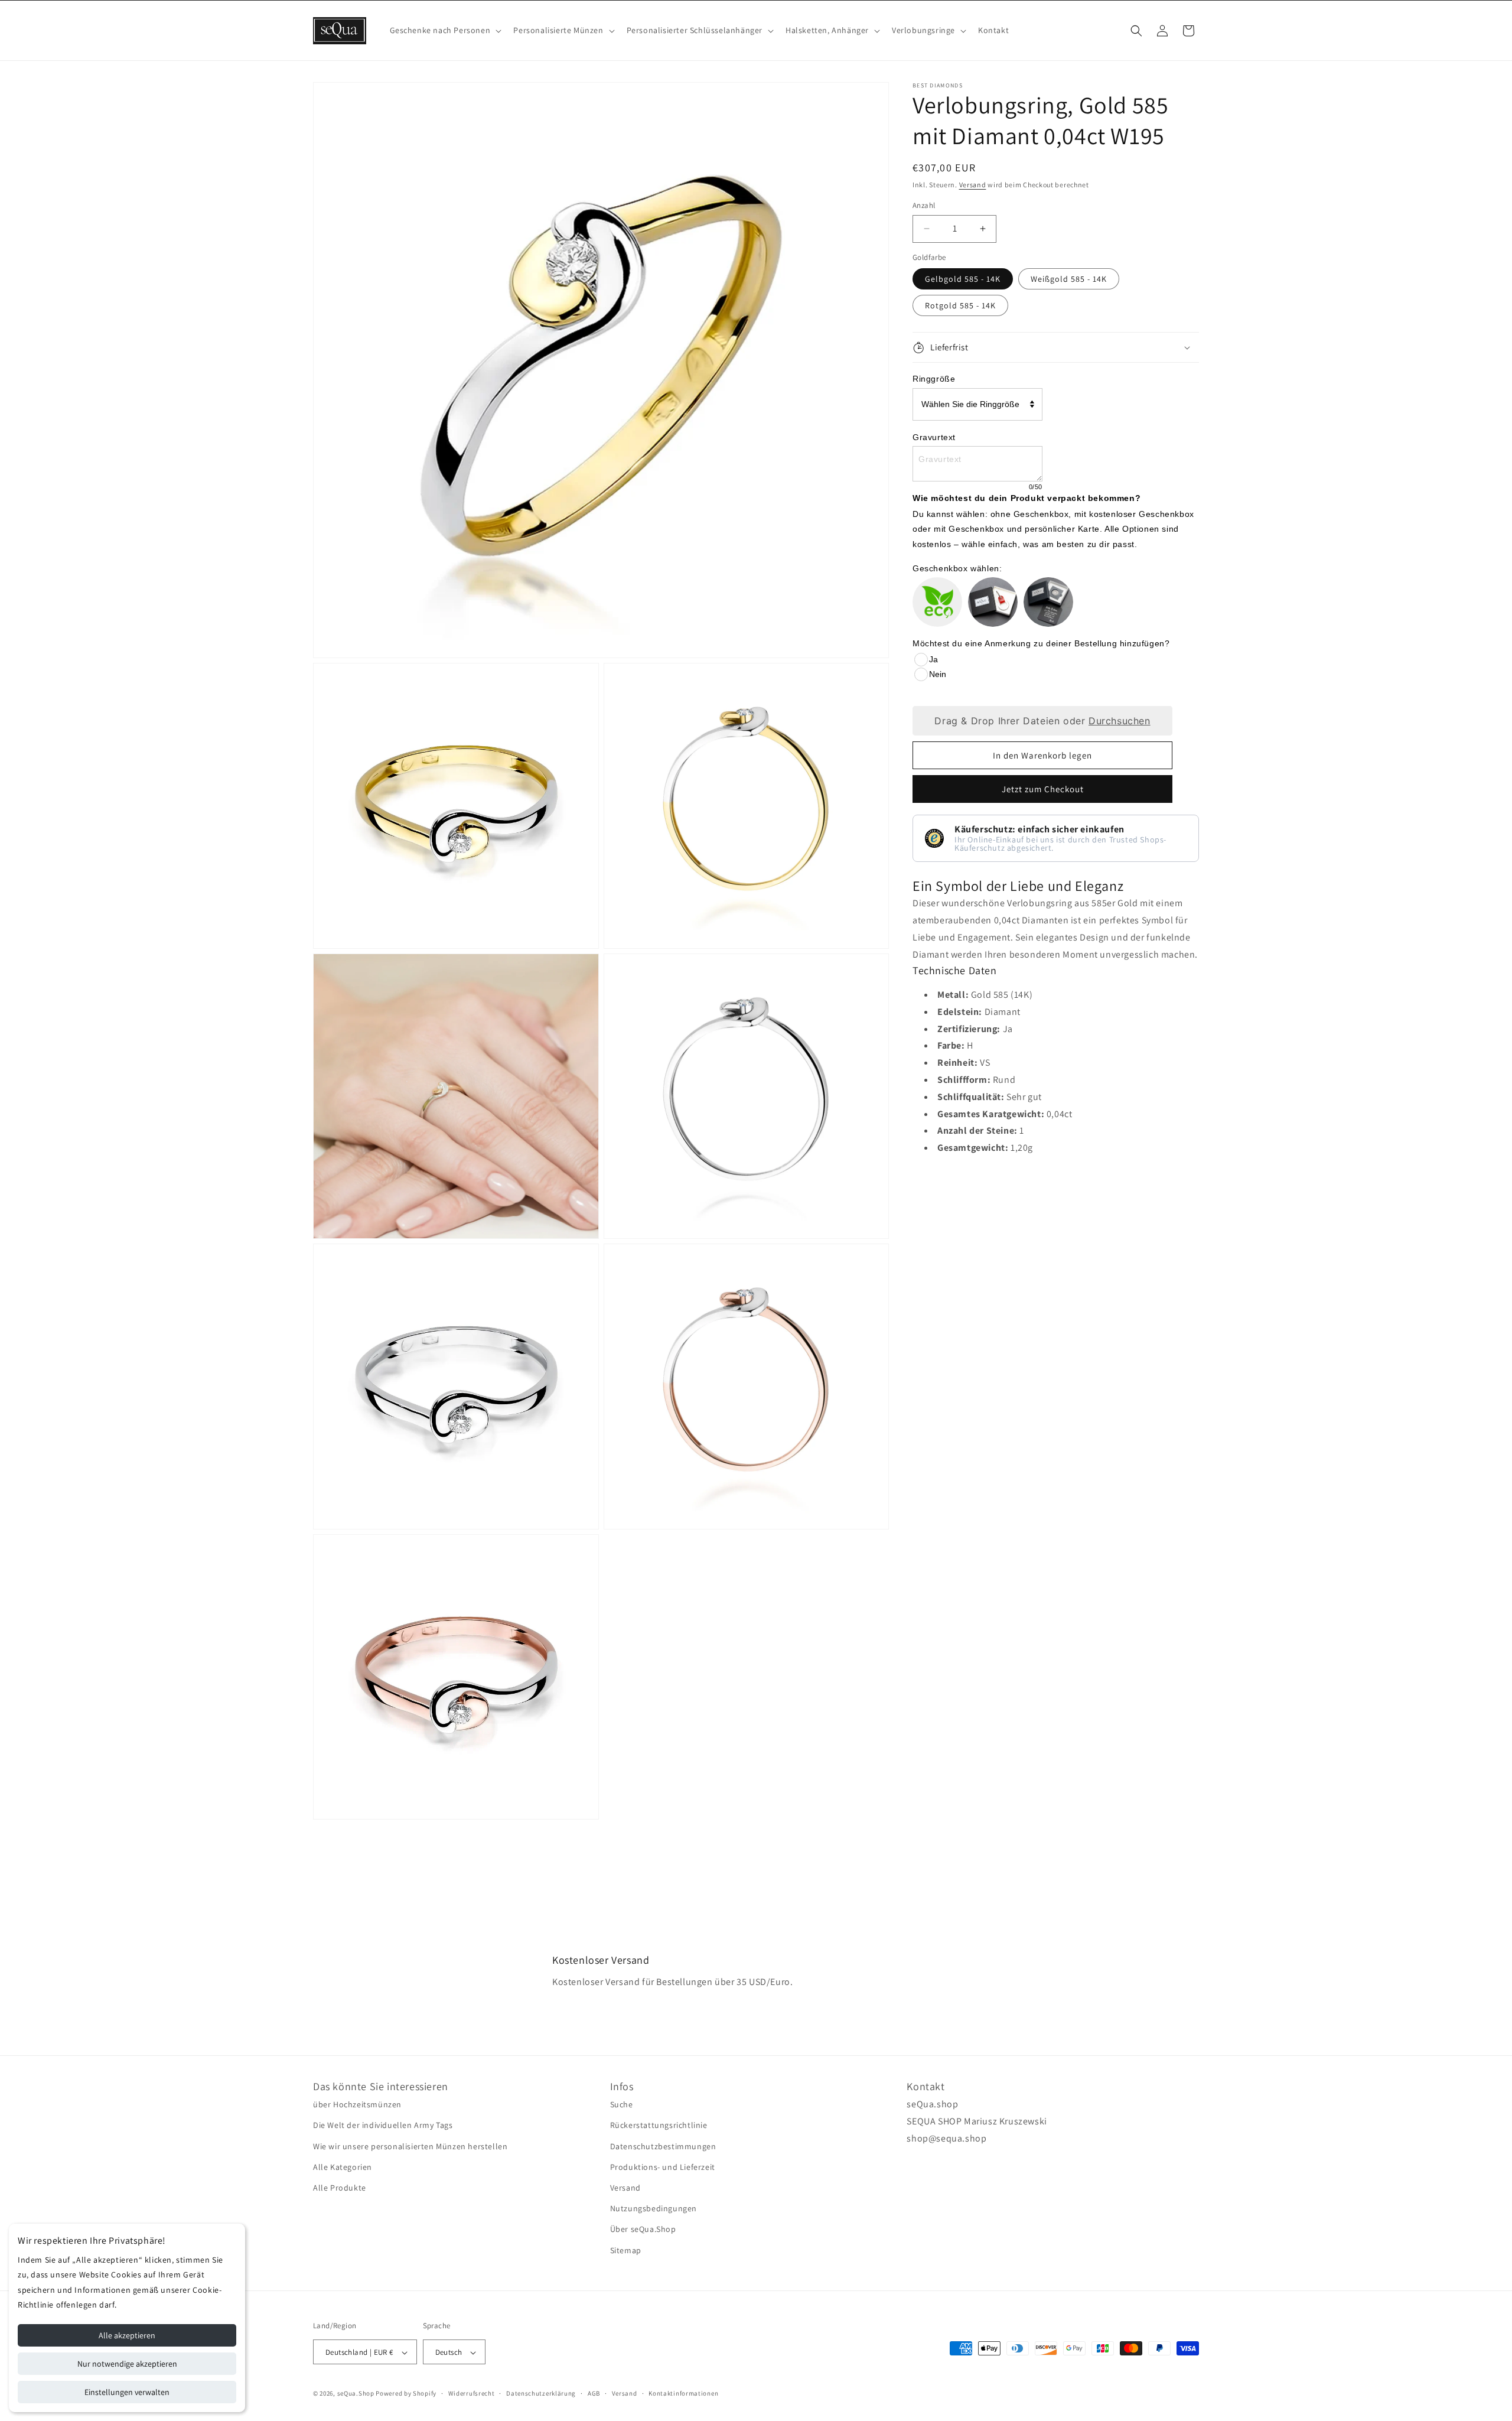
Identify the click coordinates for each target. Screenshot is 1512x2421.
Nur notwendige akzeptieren (127, 2364)
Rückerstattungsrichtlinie (659, 2126)
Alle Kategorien (343, 2167)
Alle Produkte (340, 2188)
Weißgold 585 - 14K (1069, 279)
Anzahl (924, 205)
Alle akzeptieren (127, 2335)
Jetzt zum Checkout (1043, 789)
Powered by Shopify (406, 2394)
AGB (594, 2393)
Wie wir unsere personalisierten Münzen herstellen (410, 2146)
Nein (938, 674)
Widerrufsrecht (472, 2393)
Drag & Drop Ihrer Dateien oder (1042, 721)
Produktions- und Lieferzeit (663, 2167)
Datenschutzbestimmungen (663, 2146)
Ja (933, 659)
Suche (622, 2104)
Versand (973, 185)
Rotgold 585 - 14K (960, 305)
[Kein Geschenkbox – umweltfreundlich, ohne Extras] (937, 602)
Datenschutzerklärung (541, 2393)
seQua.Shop (356, 2394)
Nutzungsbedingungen (654, 2208)
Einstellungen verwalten (127, 2392)
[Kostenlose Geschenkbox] (993, 602)
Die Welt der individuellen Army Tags (383, 2126)
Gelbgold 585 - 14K (963, 279)
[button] (445, 30)
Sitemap (626, 2250)
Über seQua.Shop (643, 2229)
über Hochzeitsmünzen (357, 2104)
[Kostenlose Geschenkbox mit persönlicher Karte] (1048, 602)
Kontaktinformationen (683, 2393)
